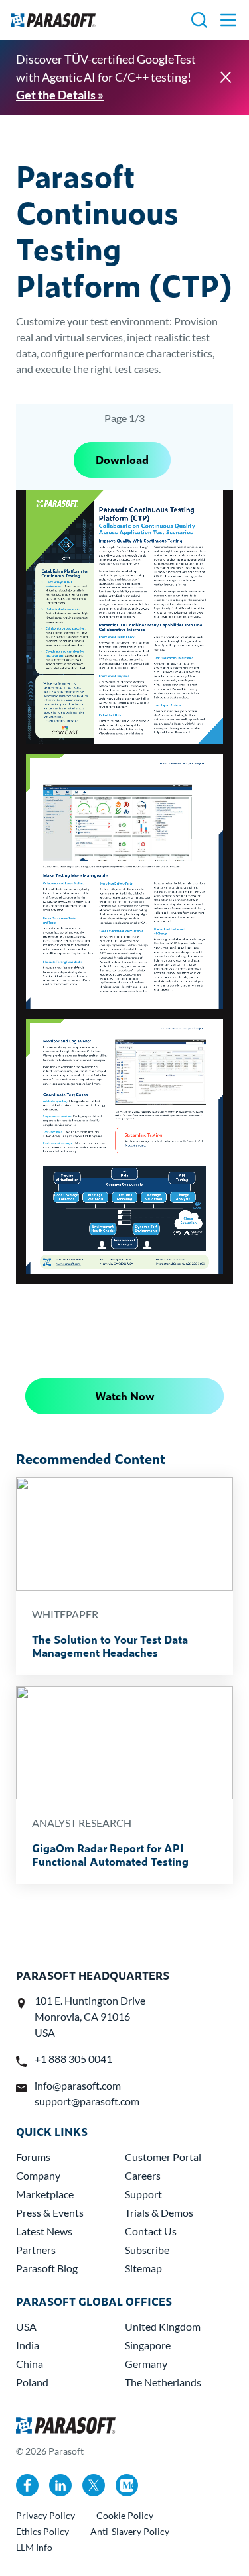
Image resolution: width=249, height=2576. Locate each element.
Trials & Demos (159, 2212)
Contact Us (151, 2231)
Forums (33, 2157)
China (30, 2364)
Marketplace (45, 2194)
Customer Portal (163, 2157)
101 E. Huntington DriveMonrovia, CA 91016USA (90, 2016)
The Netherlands (163, 2382)
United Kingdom (163, 2326)
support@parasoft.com (87, 2101)
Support (143, 2194)
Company (38, 2175)
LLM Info (34, 2547)
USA (26, 2326)
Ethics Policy (42, 2531)
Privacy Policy (45, 2515)
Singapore (148, 2345)
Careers (143, 2175)
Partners (36, 2250)
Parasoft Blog (47, 2268)
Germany (146, 2364)
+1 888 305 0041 (73, 2059)
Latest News (44, 2231)
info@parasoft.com (78, 2085)
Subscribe (147, 2250)
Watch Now (125, 1396)
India (28, 2345)
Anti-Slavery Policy (130, 2531)
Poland (32, 2382)
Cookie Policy (125, 2515)
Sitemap (143, 2268)
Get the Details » (60, 95)
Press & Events (50, 2212)
